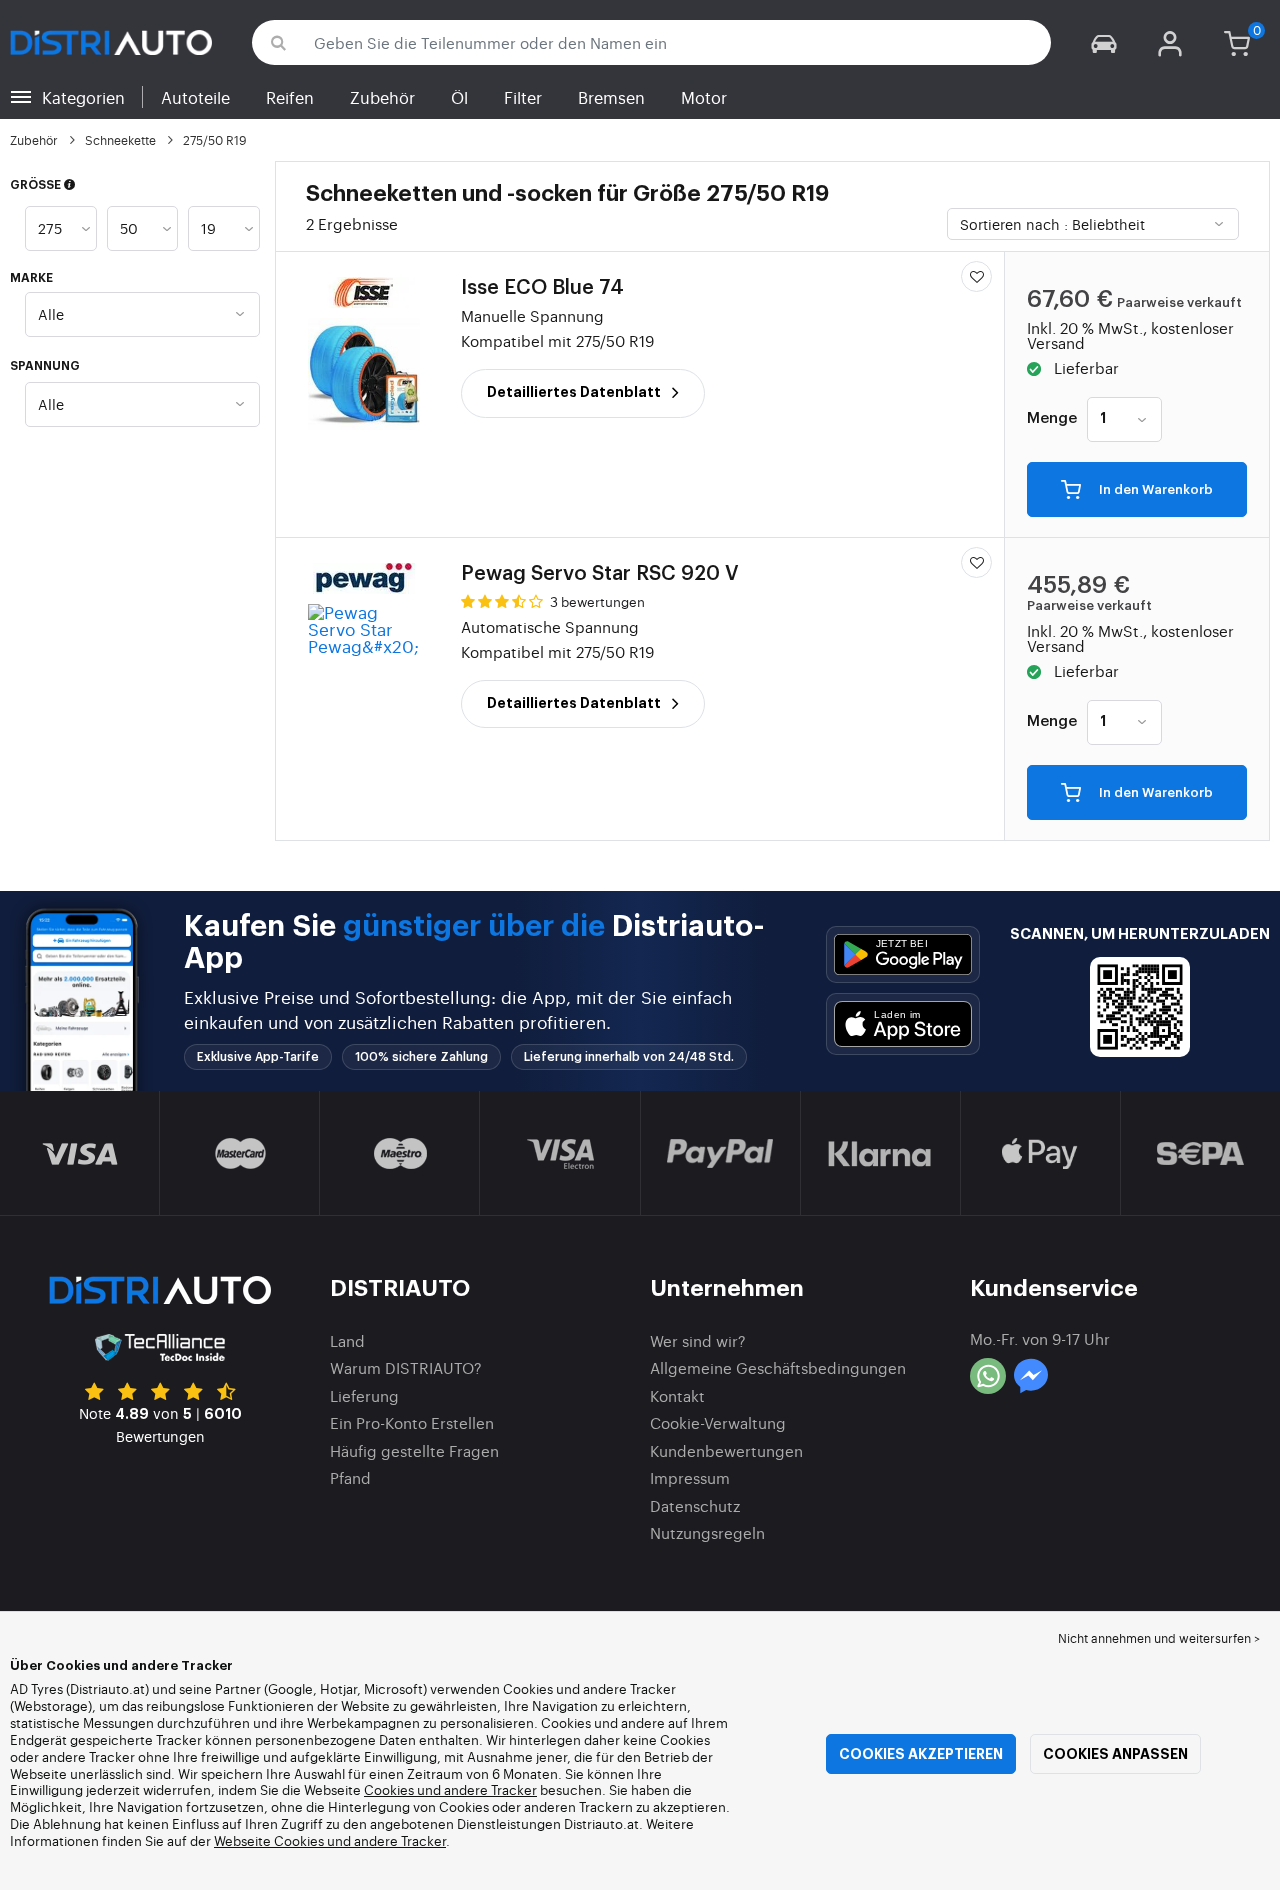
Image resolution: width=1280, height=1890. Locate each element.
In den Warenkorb (1154, 490)
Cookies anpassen (1115, 1754)
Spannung (45, 366)
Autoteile (195, 97)
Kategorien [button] (83, 97)
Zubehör (382, 97)
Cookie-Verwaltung (718, 1422)
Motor (704, 97)
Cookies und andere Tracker (450, 1789)
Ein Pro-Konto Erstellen (412, 1422)
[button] (1104, 42)
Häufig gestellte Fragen (414, 1450)
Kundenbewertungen (726, 1450)
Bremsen (611, 97)
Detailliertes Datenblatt (575, 392)
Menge (1052, 419)
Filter (523, 97)
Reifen (290, 97)
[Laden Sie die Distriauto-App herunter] (903, 954)
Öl (459, 97)
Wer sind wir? (698, 1340)
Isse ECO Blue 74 (542, 288)
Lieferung (364, 1395)
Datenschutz (695, 1505)
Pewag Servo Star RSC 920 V (600, 574)
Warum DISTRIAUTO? (406, 1367)
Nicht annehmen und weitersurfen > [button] (1159, 1638)
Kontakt (677, 1395)
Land (347, 1340)
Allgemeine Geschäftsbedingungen (778, 1367)
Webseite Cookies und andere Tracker (330, 1840)
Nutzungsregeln (707, 1532)
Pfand (350, 1477)
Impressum (690, 1477)
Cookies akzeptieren (921, 1754)
